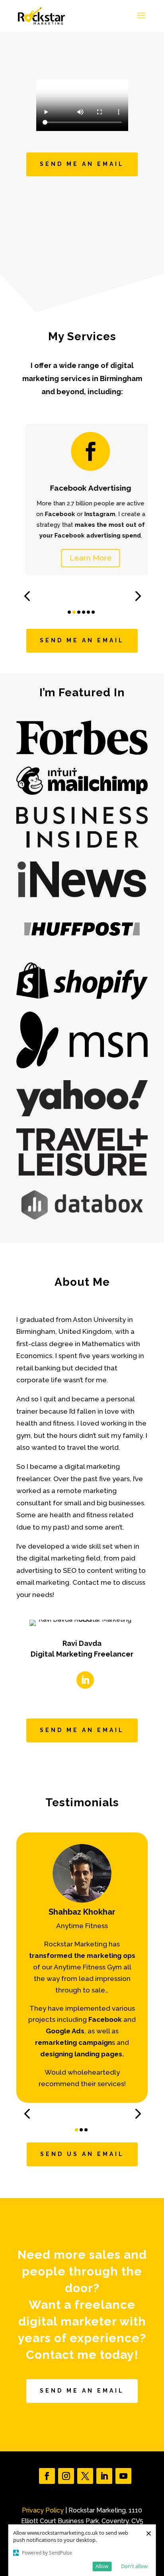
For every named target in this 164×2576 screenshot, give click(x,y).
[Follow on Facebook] (47, 2476)
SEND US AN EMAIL (82, 2154)
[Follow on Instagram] (66, 2476)
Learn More (82, 558)
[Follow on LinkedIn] (85, 1680)
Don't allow (134, 2566)
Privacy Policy (43, 2510)
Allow (102, 2566)
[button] (27, 596)
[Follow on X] (85, 2476)
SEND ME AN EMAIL (82, 164)
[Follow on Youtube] (123, 2476)
